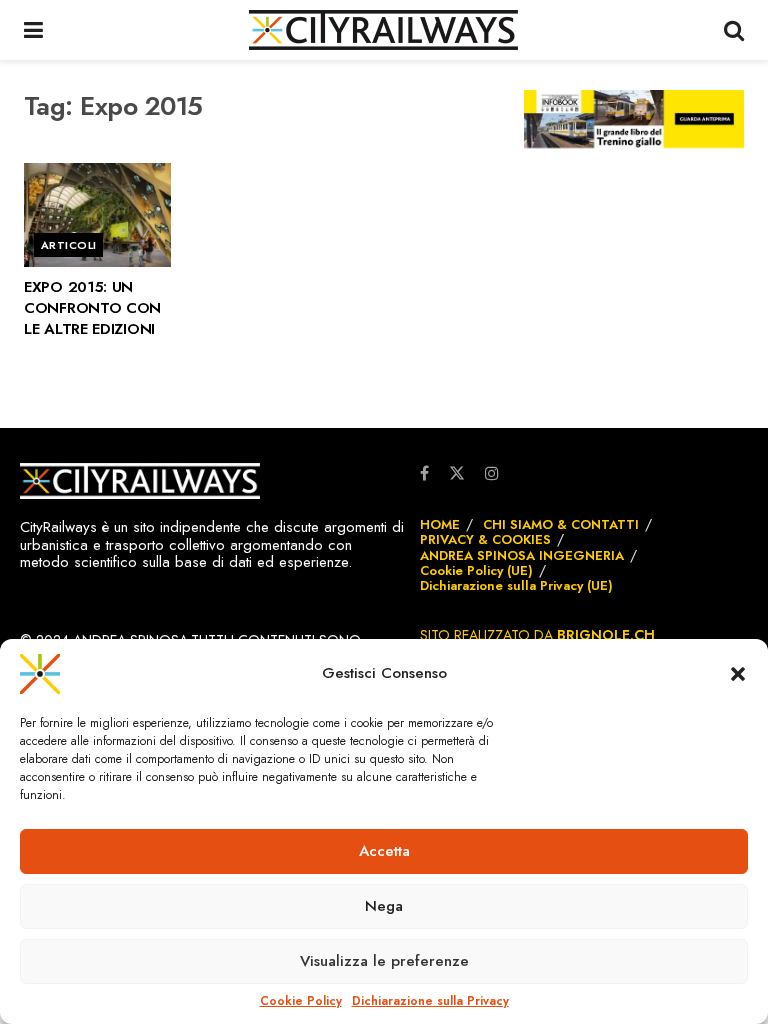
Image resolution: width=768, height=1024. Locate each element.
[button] (738, 674)
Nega (384, 906)
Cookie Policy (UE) (476, 570)
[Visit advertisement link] (634, 119)
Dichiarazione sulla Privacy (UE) (516, 585)
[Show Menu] (33, 30)
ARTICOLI (69, 245)
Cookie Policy (301, 1001)
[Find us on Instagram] (492, 474)
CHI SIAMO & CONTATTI (561, 524)
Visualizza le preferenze (384, 961)
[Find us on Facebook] (424, 474)
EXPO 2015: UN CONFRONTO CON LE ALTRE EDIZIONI (92, 308)
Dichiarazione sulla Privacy (430, 1001)
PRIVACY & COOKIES (485, 539)
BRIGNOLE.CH (606, 635)
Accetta (384, 851)
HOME (440, 524)
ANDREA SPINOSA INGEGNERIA (522, 555)
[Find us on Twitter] (457, 472)
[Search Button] (734, 30)
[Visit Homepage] (383, 30)
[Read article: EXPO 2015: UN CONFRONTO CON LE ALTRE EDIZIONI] (97, 215)
